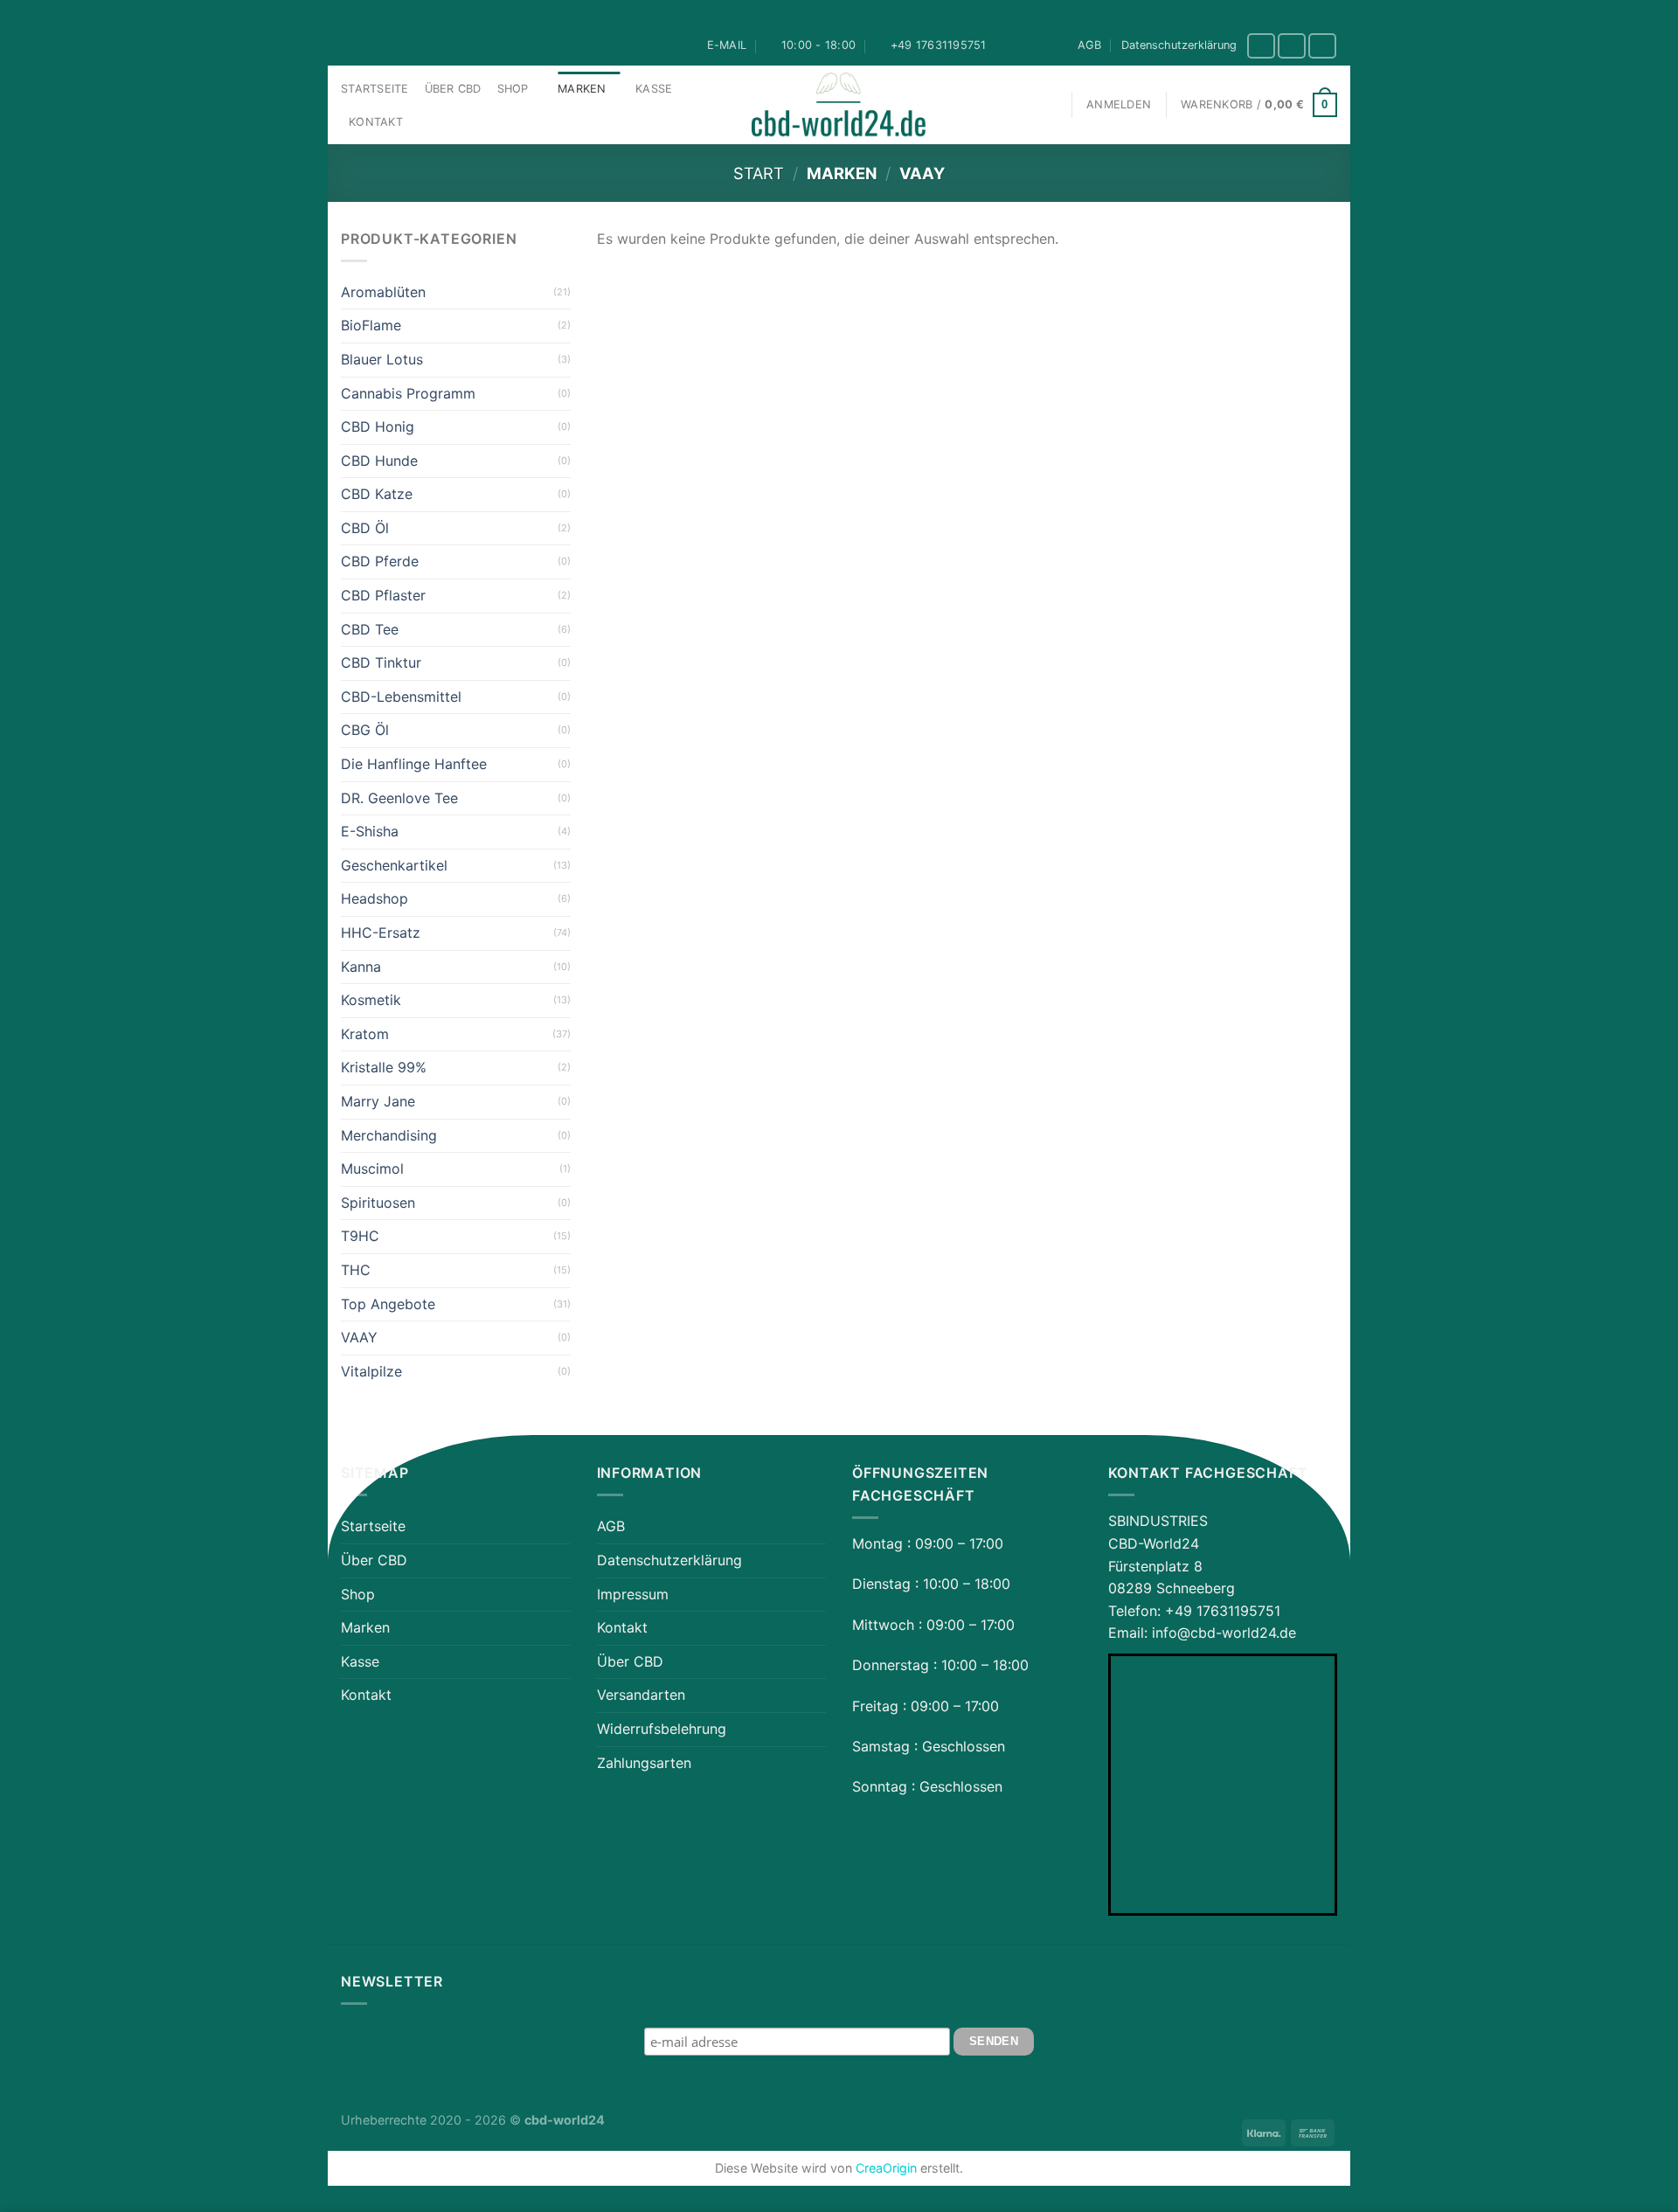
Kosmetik (371, 1000)
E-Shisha (370, 831)
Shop (513, 89)
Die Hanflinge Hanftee (414, 764)
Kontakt (376, 122)
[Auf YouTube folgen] (1322, 46)
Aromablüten (383, 292)
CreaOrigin (886, 2168)
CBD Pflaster (383, 595)
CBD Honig (378, 426)
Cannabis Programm (408, 393)
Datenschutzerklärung (1179, 45)
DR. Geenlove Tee (399, 798)
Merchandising (389, 1135)
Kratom (365, 1034)
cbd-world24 (565, 2120)
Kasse (654, 89)
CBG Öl (365, 730)
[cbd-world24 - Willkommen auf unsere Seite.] (839, 104)
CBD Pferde (380, 561)
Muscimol (372, 1168)
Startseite (375, 89)
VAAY (359, 1337)
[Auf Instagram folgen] (1292, 46)
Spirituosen (378, 1203)
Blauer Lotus (382, 359)
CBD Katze (377, 494)
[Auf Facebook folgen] (1261, 46)
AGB (1089, 45)
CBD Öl (365, 528)
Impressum (633, 1594)
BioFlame (371, 325)
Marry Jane (378, 1101)
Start (759, 173)
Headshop (374, 898)
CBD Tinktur (381, 662)
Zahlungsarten (644, 1763)
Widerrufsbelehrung (662, 1729)
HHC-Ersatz (381, 933)
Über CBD (453, 89)
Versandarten (641, 1695)
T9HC (360, 1236)
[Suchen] (1050, 104)
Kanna (361, 967)
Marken (582, 89)
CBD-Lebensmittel (401, 697)
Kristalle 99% (384, 1067)
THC (356, 1270)
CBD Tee (370, 629)
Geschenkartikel (394, 865)
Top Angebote (388, 1304)
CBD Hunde (379, 461)
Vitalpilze (371, 1371)
